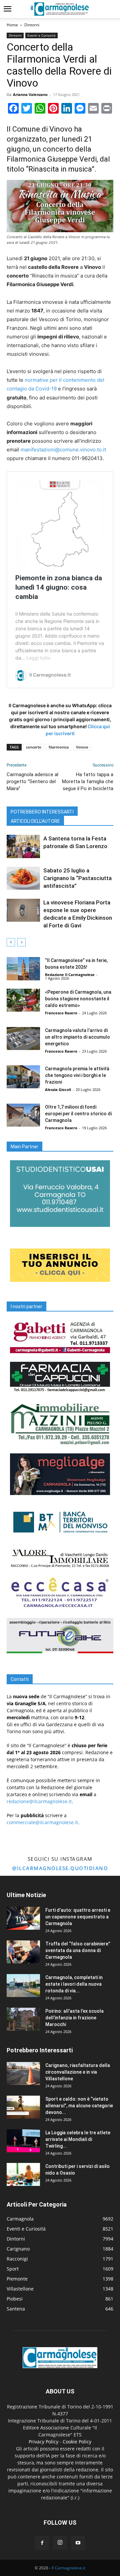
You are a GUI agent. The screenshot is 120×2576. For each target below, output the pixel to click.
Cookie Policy (77, 2442)
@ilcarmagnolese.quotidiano (60, 1868)
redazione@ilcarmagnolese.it (39, 1801)
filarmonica (59, 747)
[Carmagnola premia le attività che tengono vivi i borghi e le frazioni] (23, 1077)
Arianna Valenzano (30, 94)
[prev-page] (11, 942)
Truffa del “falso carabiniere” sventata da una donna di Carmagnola (78, 1950)
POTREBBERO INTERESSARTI (42, 812)
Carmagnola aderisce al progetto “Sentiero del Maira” (32, 781)
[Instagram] (60, 2543)
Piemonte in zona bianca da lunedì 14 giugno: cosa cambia (59, 587)
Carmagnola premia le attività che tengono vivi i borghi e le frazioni (77, 1075)
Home (12, 25)
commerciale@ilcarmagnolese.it (42, 1822)
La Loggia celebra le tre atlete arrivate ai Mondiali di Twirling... (78, 2139)
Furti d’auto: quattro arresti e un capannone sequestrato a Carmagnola (78, 1917)
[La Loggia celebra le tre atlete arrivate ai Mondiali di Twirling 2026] (23, 2141)
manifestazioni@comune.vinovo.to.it (63, 450)
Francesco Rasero (61, 1013)
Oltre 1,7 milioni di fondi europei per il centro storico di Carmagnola (78, 1114)
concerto (34, 747)
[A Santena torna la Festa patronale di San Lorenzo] (23, 846)
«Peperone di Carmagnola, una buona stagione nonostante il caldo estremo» (78, 999)
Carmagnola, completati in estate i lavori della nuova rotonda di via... (74, 1984)
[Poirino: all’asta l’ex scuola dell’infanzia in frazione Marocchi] (23, 2019)
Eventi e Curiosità (41, 35)
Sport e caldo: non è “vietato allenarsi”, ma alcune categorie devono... (79, 2106)
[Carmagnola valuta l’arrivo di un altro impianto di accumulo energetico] (23, 1038)
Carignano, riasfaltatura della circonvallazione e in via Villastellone (78, 2072)
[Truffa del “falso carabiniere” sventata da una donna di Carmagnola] (23, 1952)
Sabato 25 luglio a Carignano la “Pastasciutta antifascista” (77, 878)
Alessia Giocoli (58, 1089)
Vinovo (82, 747)
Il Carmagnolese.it (68, 2568)
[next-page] (21, 942)
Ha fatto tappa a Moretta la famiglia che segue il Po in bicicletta (88, 781)
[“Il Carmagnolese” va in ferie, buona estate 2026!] (23, 969)
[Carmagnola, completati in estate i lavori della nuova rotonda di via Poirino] (23, 1986)
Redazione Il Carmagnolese (70, 975)
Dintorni (32, 25)
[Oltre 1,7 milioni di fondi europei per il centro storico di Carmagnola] (23, 1115)
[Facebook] (42, 2543)
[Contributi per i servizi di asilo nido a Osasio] (23, 2174)
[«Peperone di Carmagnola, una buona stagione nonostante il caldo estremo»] (23, 1000)
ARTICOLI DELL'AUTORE (35, 821)
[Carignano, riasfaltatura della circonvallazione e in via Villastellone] (23, 2073)
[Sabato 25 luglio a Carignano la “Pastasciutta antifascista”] (23, 878)
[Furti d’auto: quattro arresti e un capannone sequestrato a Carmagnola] (23, 1918)
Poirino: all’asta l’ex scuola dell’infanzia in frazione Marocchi (74, 2018)
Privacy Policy (43, 2442)
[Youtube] (78, 2543)
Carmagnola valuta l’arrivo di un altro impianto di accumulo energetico (77, 1037)
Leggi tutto (38, 658)
